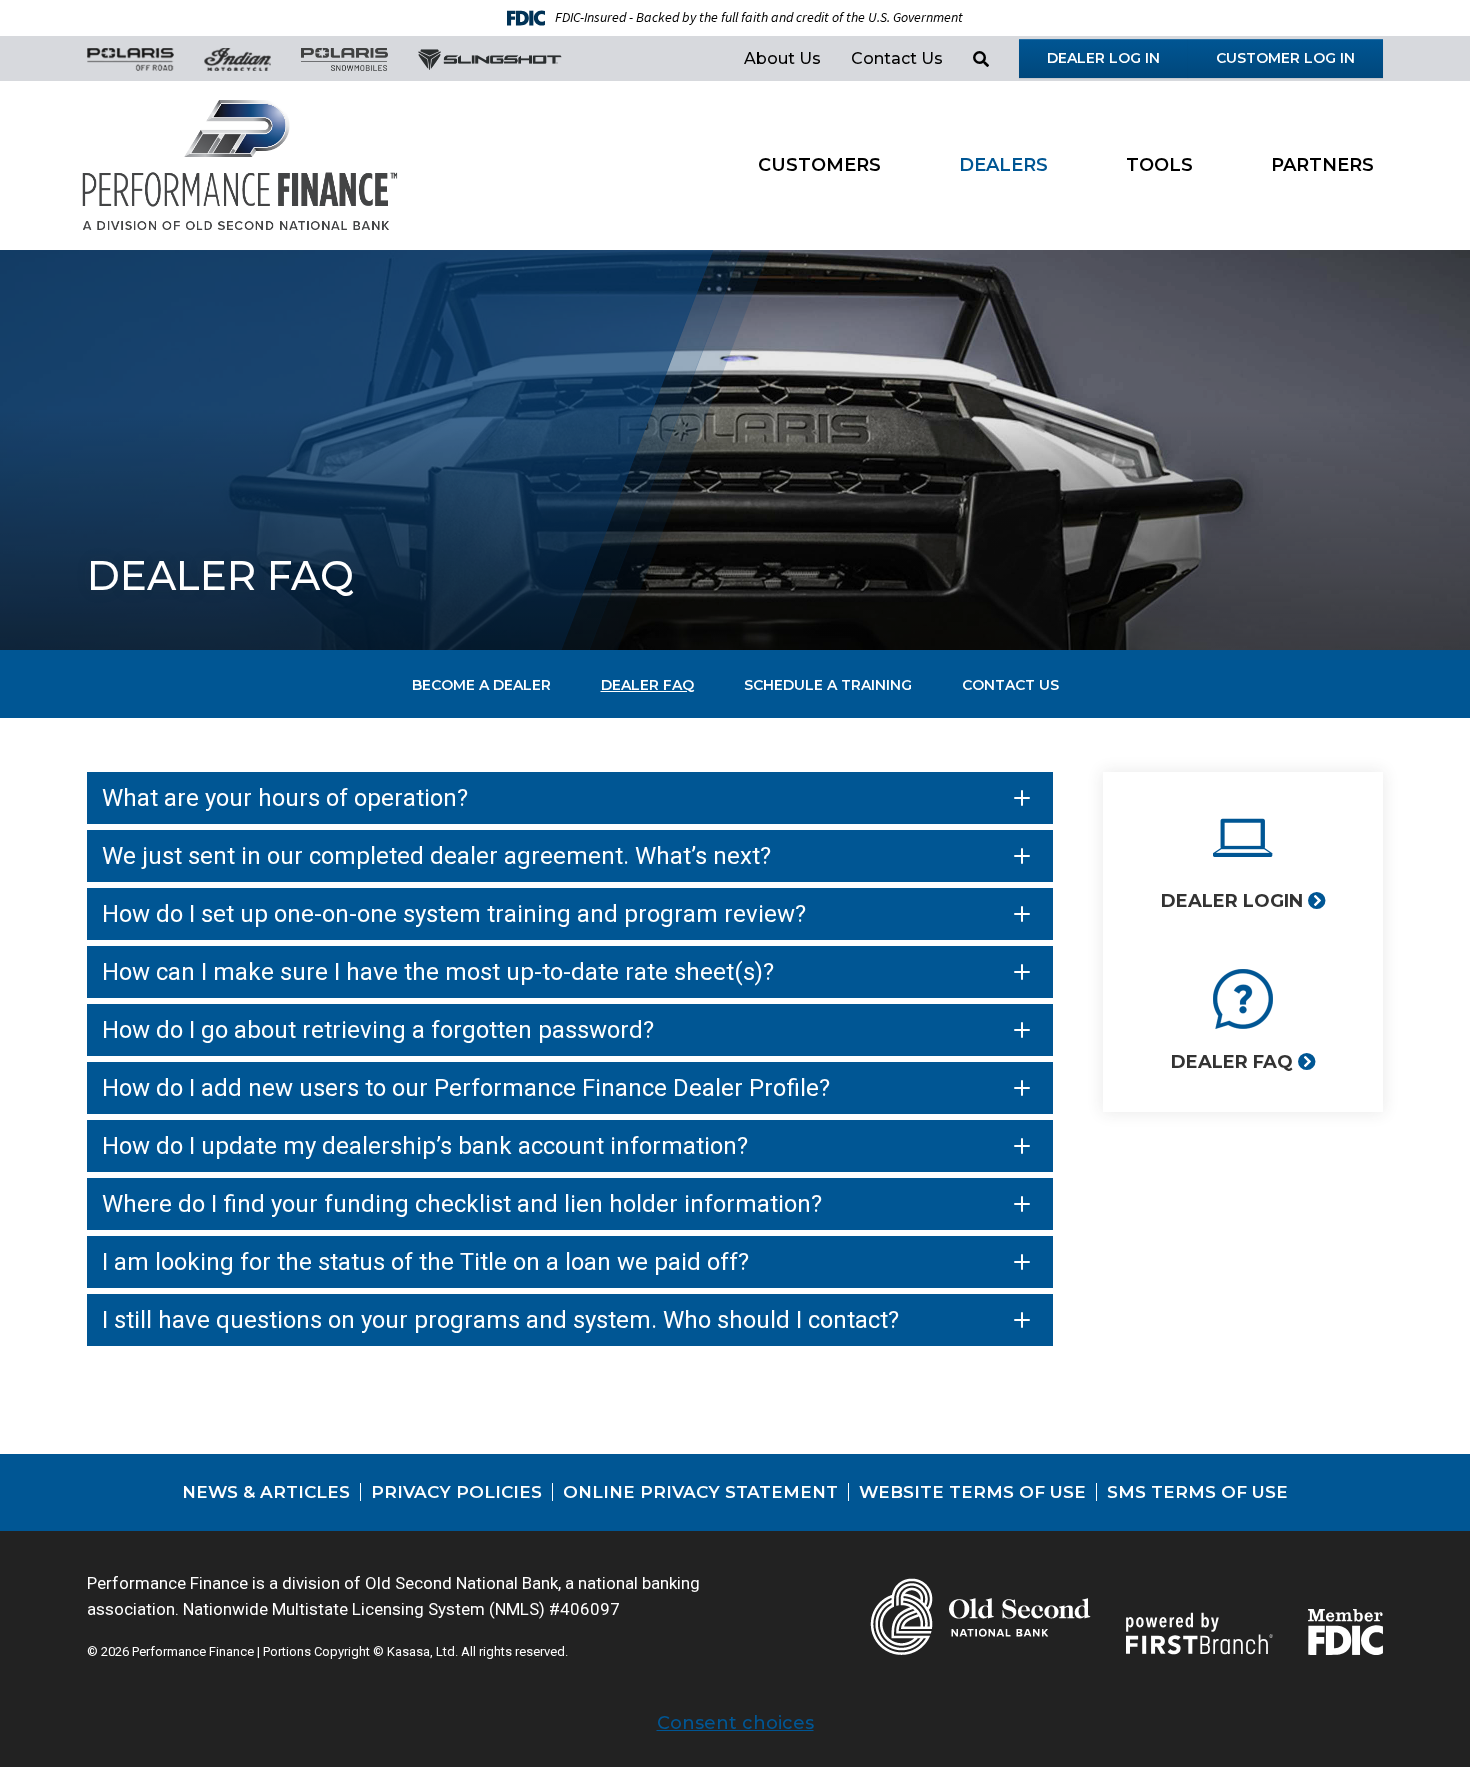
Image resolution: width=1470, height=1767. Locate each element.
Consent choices (735, 1723)
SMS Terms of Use (1197, 1492)
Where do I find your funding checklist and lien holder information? (462, 1204)
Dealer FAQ (647, 685)
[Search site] (981, 59)
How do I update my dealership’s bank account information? (425, 1146)
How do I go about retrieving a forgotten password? (378, 1030)
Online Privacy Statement (700, 1492)
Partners (1322, 165)
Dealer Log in (1103, 58)
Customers (819, 165)
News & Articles (266, 1492)
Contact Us (1010, 685)
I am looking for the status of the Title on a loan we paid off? (425, 1262)
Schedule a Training (828, 685)
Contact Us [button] (897, 58)
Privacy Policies (456, 1492)
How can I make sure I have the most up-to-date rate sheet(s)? (438, 972)
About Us (782, 58)
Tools (1159, 165)
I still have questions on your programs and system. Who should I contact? (500, 1320)
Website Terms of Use (972, 1492)
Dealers (1003, 165)
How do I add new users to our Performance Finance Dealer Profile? (466, 1088)
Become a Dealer (481, 685)
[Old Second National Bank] (240, 164)
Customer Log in (1285, 58)
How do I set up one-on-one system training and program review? (457, 914)
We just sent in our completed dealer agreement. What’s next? (436, 856)
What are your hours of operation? (285, 798)
